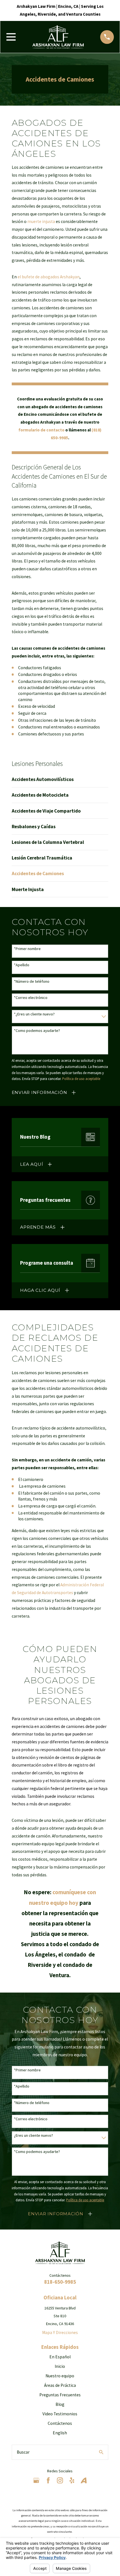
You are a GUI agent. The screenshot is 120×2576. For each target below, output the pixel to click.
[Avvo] (84, 2480)
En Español (60, 2357)
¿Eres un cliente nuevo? (33, 2135)
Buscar (23, 2452)
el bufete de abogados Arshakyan (49, 277)
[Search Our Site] (101, 2452)
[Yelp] (72, 2480)
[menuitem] (60, 779)
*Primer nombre (27, 949)
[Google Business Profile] (36, 2480)
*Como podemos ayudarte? (37, 1031)
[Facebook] (48, 2480)
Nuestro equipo (60, 2376)
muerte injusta (41, 221)
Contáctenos (60, 2423)
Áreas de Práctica (60, 2385)
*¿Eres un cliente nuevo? (34, 1014)
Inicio (60, 2366)
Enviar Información (39, 1092)
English (60, 2433)
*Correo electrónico (31, 998)
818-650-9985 (60, 2282)
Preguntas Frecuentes (60, 2395)
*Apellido (22, 965)
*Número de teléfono (32, 981)
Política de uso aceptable (81, 1079)
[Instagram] (60, 2480)
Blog (60, 2404)
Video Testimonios (60, 2414)
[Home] (58, 37)
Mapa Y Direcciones (60, 2332)
